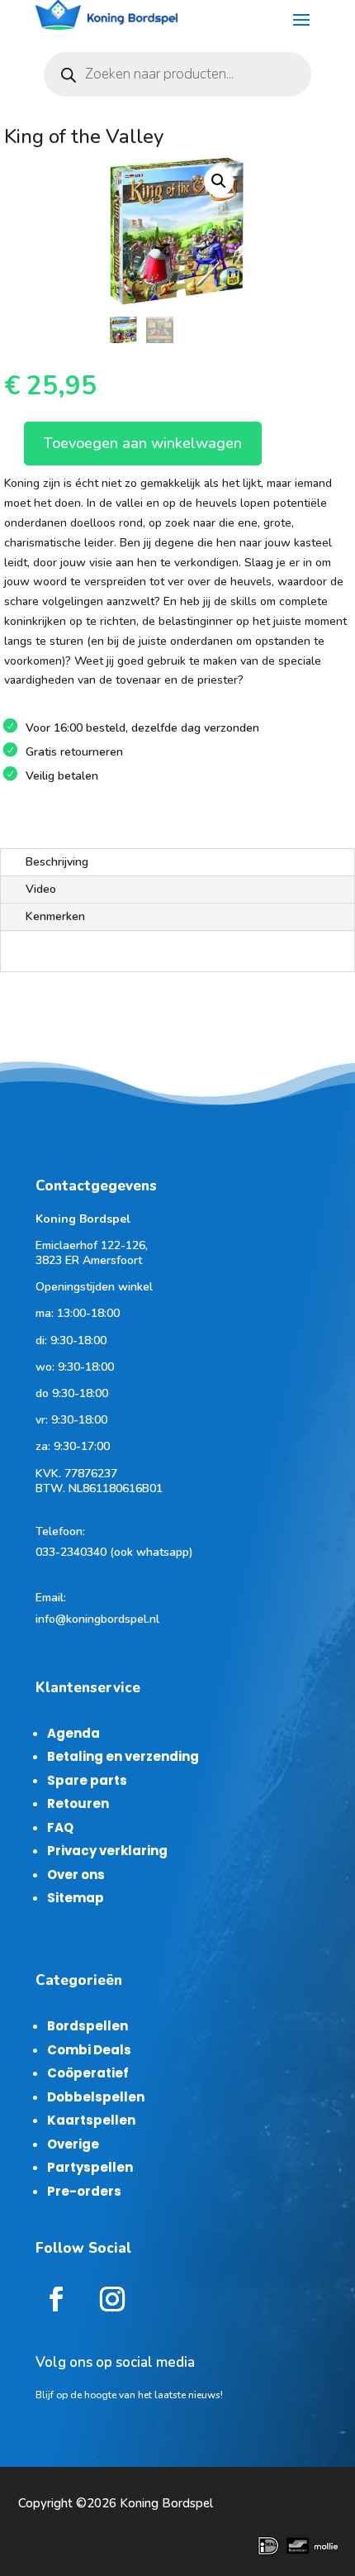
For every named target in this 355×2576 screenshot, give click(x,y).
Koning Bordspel (166, 2503)
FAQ (60, 1827)
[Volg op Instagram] (112, 2299)
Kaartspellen (91, 2120)
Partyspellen (90, 2167)
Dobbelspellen (96, 2097)
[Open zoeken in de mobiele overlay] (177, 74)
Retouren (78, 1803)
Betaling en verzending (123, 1756)
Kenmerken (55, 916)
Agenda (73, 1733)
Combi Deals (89, 2050)
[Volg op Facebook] (56, 2299)
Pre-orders (84, 2191)
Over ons (76, 1875)
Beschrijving (57, 862)
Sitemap (76, 1898)
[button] (219, 181)
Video (41, 889)
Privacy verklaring (107, 1851)
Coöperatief (88, 2073)
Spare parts (87, 1780)
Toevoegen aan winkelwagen (143, 443)
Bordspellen (88, 2026)
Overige (73, 2144)
